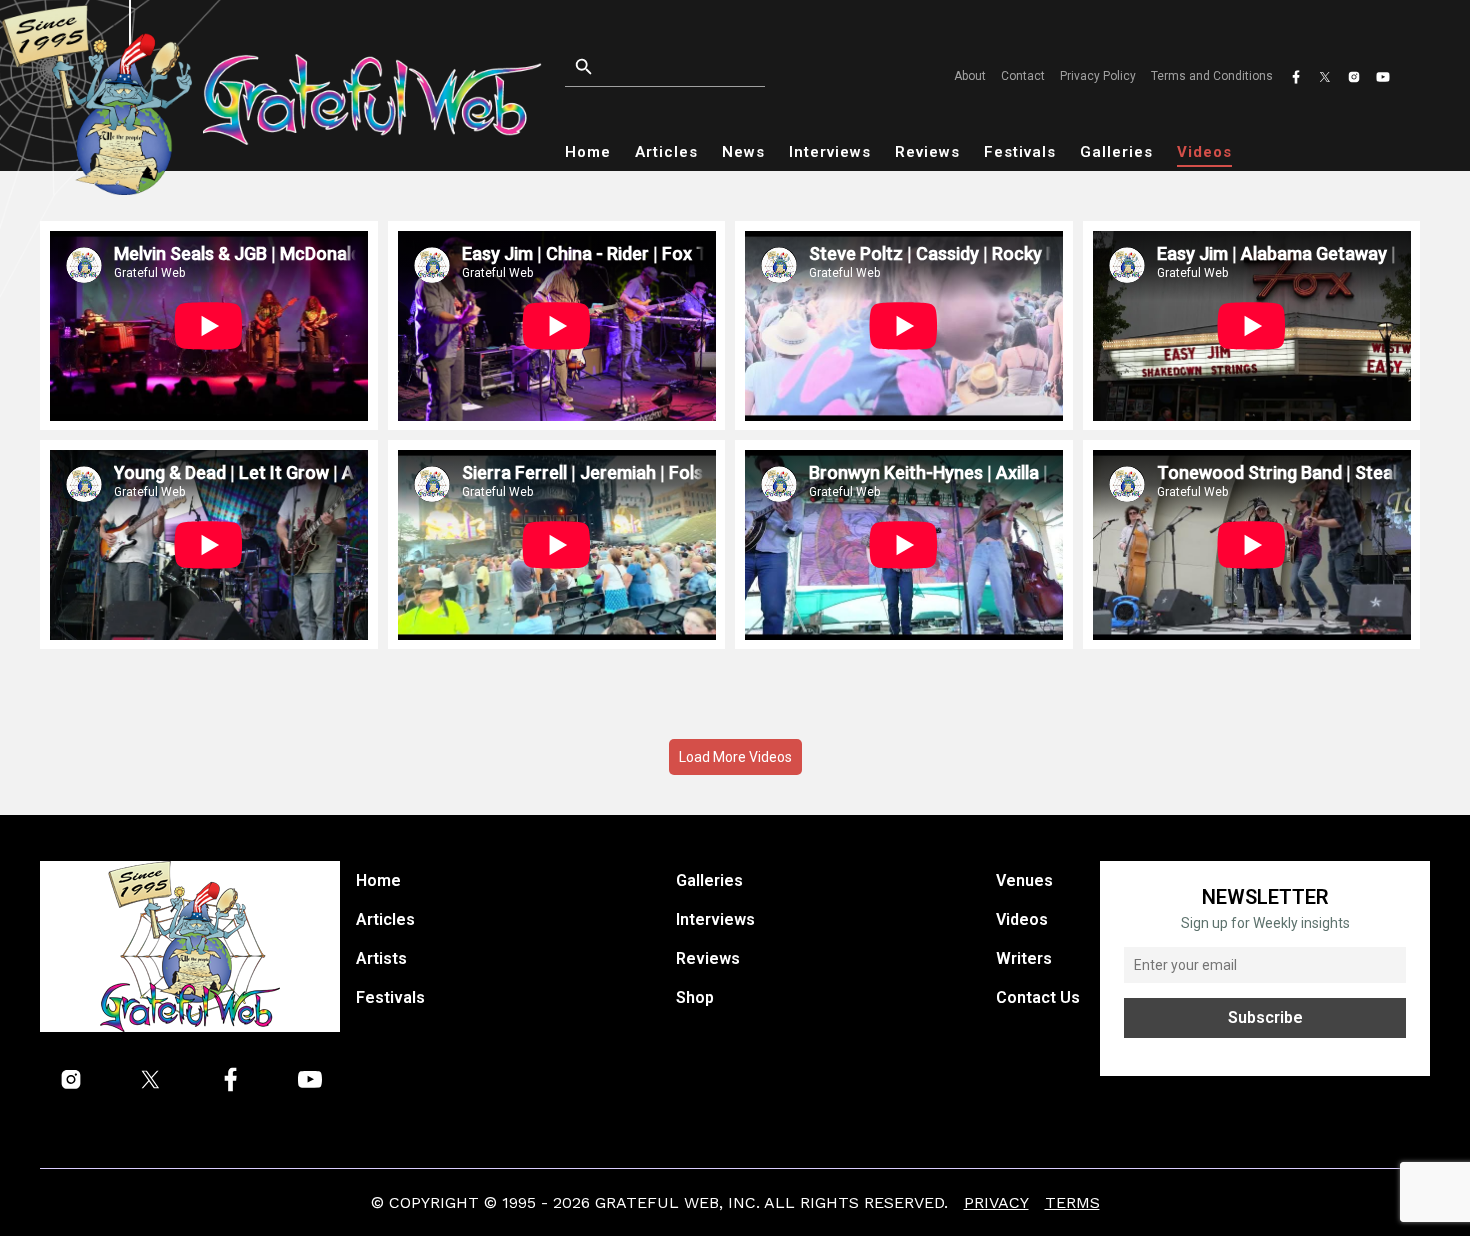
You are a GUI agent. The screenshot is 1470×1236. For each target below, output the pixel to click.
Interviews (830, 152)
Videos (1204, 152)
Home (588, 152)
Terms (1072, 1202)
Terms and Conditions (1212, 76)
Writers (1024, 958)
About (970, 76)
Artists (381, 958)
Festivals (1020, 152)
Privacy (996, 1202)
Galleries (1116, 152)
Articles (666, 152)
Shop (695, 997)
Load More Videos (735, 757)
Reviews (927, 152)
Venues (1024, 880)
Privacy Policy (1098, 76)
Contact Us (1038, 997)
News (743, 152)
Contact (1023, 76)
